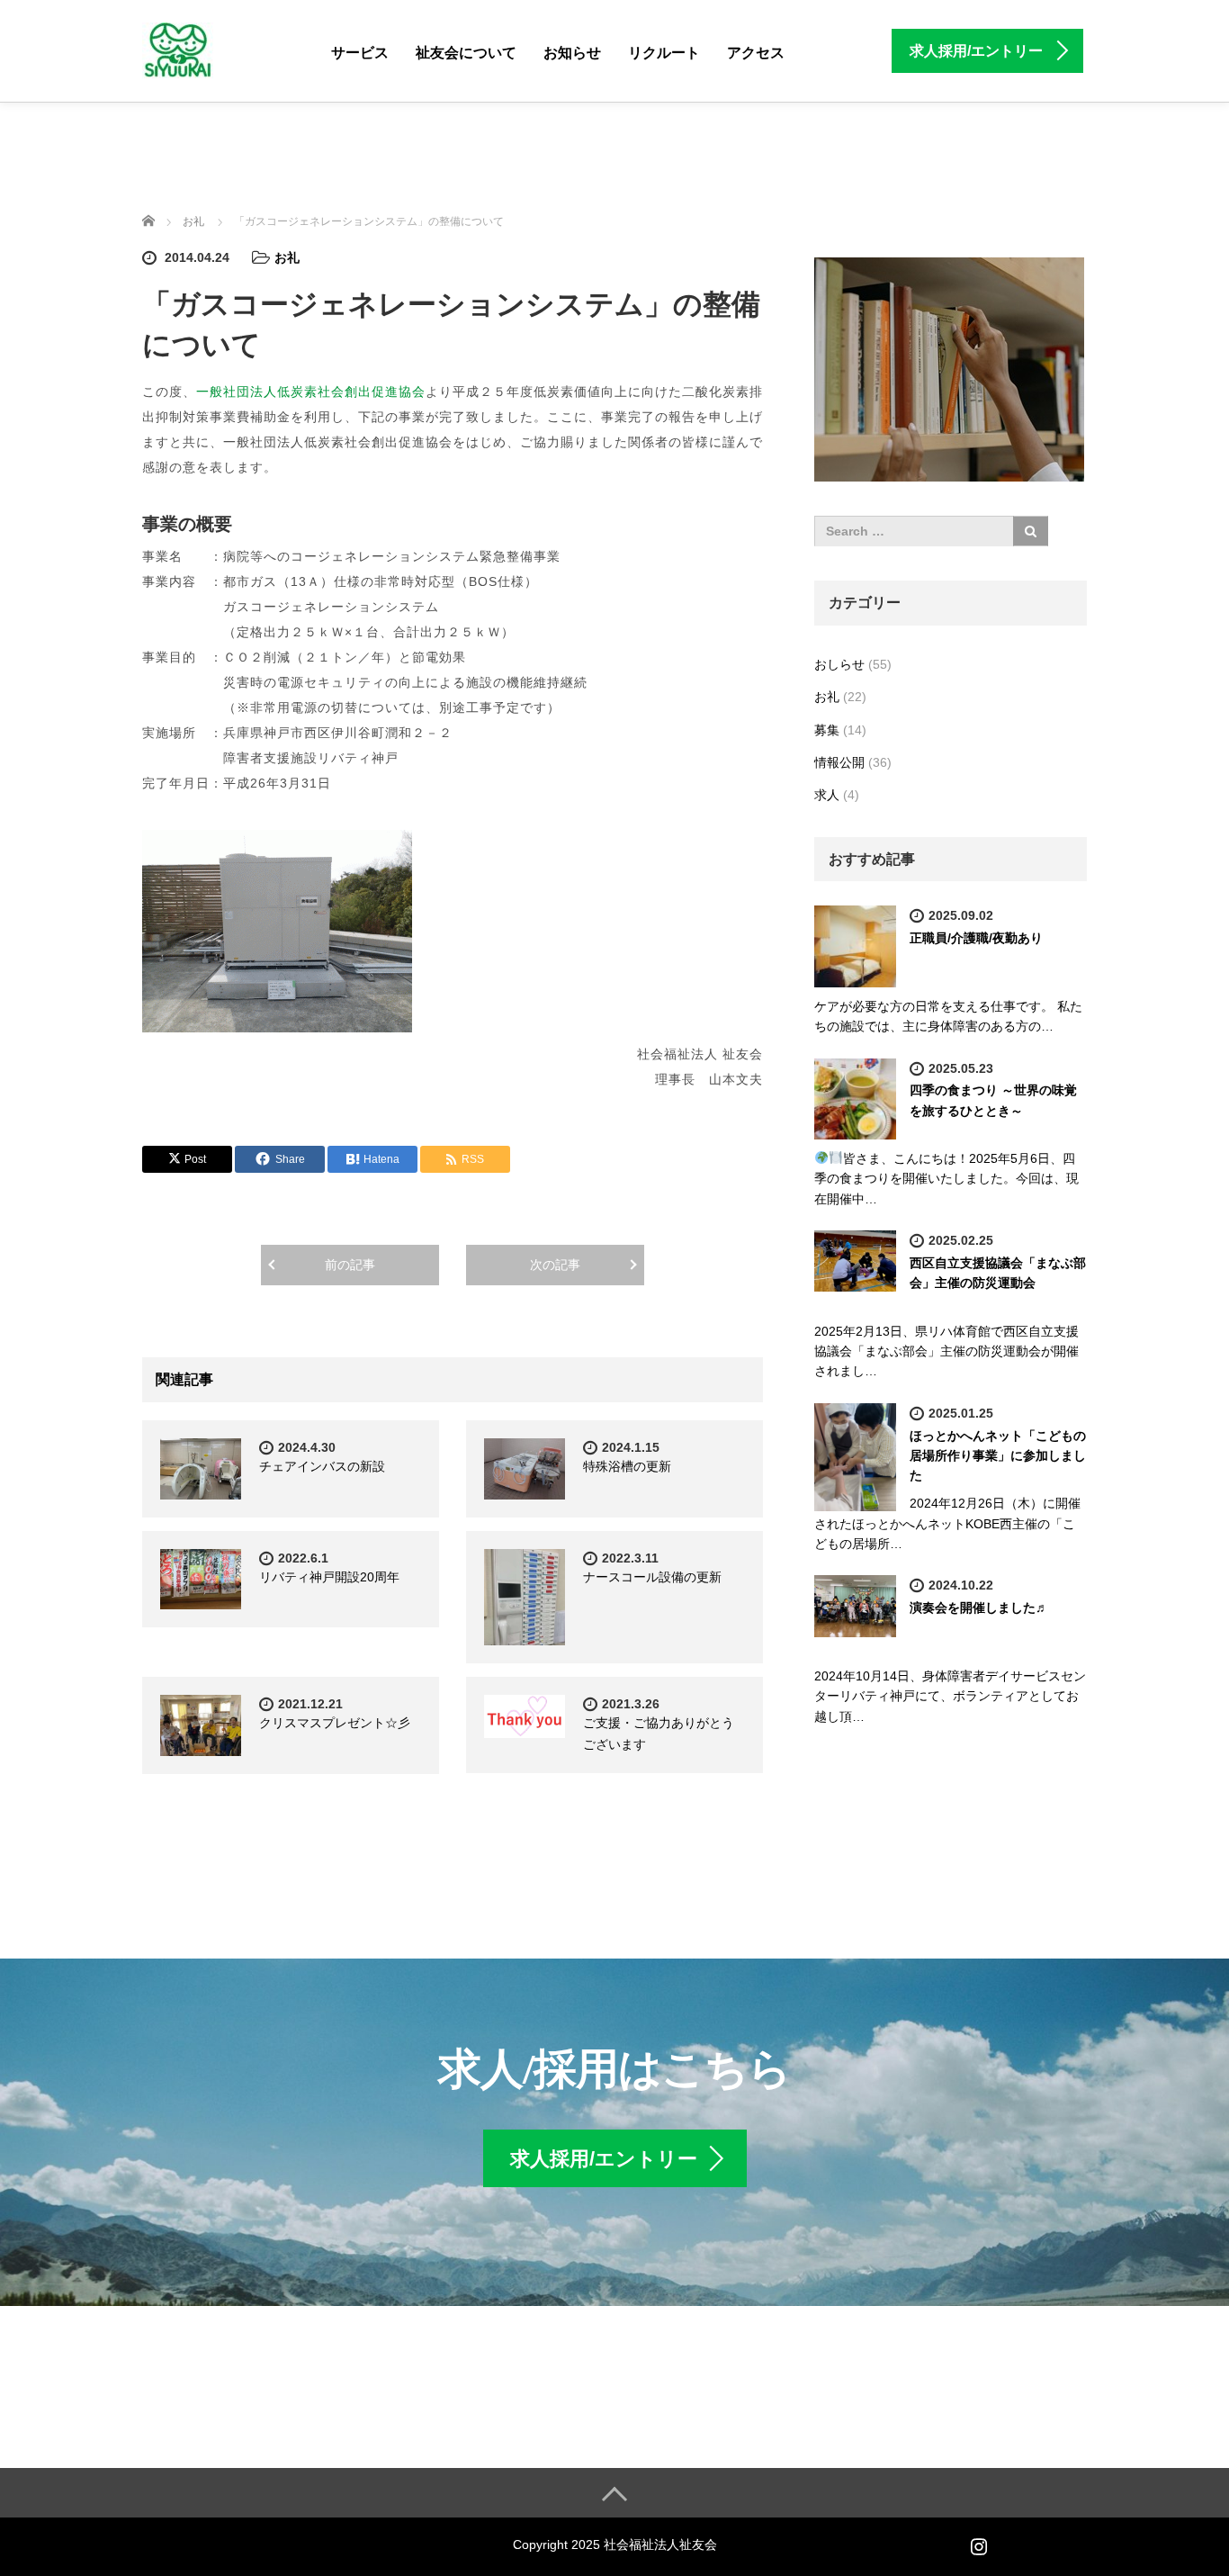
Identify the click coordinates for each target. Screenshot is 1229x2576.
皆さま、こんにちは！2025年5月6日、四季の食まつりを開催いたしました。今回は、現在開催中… (946, 1179)
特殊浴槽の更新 (627, 1466)
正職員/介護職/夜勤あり (976, 938)
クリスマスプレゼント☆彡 (335, 1723)
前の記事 (350, 1265)
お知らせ (572, 53)
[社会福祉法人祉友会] (178, 48)
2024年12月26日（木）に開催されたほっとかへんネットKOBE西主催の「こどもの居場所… (947, 1523)
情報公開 (839, 762)
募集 (827, 730)
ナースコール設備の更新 (652, 1577)
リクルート (664, 53)
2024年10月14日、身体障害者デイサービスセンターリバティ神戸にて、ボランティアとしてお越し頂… (950, 1696)
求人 (827, 795)
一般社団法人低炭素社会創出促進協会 (311, 392)
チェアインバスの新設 (322, 1466)
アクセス (756, 53)
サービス (360, 53)
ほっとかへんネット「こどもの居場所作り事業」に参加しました (998, 1456)
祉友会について (466, 53)
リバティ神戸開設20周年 (329, 1577)
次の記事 (555, 1265)
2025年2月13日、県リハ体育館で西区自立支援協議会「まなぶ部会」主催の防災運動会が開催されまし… (946, 1351)
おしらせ (839, 664)
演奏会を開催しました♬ (979, 1608)
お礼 (287, 257)
